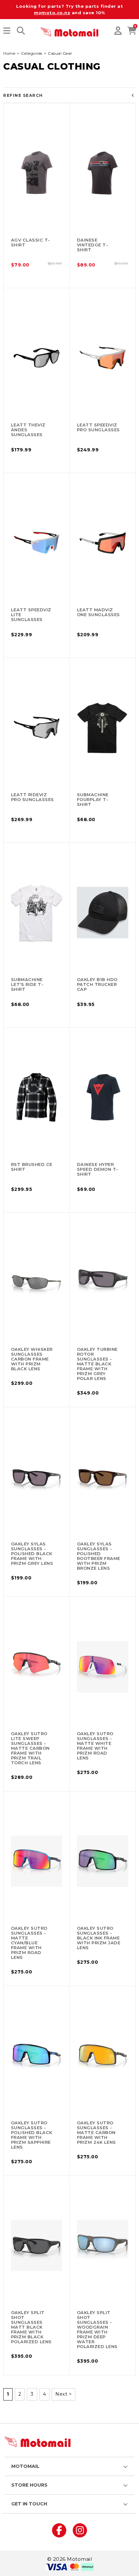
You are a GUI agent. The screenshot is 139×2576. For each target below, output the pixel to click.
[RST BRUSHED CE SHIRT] (37, 1097)
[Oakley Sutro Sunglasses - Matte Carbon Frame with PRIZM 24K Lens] (103, 2056)
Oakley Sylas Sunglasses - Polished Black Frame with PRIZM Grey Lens (32, 1554)
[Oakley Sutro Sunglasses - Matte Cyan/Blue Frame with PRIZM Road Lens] (37, 1861)
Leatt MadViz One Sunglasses (98, 612)
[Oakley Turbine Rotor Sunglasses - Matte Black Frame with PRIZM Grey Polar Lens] (103, 1282)
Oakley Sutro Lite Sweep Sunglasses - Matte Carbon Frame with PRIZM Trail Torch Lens (30, 1748)
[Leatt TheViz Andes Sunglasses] (37, 358)
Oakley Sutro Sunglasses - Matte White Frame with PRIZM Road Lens (95, 1746)
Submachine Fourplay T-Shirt (93, 799)
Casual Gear (60, 53)
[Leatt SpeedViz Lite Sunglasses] (37, 543)
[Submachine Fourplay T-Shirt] (103, 728)
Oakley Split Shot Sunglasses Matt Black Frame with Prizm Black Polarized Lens (31, 2327)
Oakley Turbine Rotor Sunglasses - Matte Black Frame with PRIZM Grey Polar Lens (97, 1364)
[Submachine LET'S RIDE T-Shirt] (37, 912)
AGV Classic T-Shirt (31, 242)
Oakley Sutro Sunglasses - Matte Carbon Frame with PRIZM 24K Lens (96, 2132)
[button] (7, 31)
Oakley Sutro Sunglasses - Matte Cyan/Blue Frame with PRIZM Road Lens (29, 1943)
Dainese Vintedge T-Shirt (93, 245)
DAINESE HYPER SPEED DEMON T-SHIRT (98, 1169)
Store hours (29, 2485)
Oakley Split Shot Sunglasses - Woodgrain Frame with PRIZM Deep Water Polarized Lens (97, 2329)
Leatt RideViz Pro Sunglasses (32, 797)
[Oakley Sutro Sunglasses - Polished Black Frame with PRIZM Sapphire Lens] (37, 2056)
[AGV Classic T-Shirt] (37, 173)
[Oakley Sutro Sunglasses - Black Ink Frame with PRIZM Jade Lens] (103, 1861)
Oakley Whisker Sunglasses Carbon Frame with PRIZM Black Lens (32, 1359)
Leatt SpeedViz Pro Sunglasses (98, 427)
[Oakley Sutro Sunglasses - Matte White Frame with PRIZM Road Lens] (103, 1666)
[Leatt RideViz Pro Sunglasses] (37, 728)
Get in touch (29, 2504)
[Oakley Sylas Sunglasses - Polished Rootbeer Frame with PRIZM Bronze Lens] (103, 1477)
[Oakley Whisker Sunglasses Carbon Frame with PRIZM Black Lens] (37, 1282)
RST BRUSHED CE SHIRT (32, 1167)
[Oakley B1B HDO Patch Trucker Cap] (103, 912)
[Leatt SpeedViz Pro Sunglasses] (103, 358)
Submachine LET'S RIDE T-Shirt (27, 984)
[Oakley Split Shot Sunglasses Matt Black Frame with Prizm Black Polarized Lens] (37, 2245)
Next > (64, 2394)
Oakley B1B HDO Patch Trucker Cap (97, 984)
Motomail (25, 2466)
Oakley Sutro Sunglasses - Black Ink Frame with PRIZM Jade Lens (99, 1938)
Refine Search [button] (23, 95)
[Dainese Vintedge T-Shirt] (103, 173)
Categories (32, 53)
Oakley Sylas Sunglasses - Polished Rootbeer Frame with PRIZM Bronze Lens (99, 1556)
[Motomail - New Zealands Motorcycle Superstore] (69, 31)
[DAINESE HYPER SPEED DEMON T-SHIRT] (103, 1097)
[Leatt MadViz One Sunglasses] (103, 543)
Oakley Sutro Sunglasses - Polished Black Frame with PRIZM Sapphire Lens (32, 2135)
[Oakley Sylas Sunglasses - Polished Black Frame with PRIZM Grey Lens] (37, 1477)
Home (9, 53)
